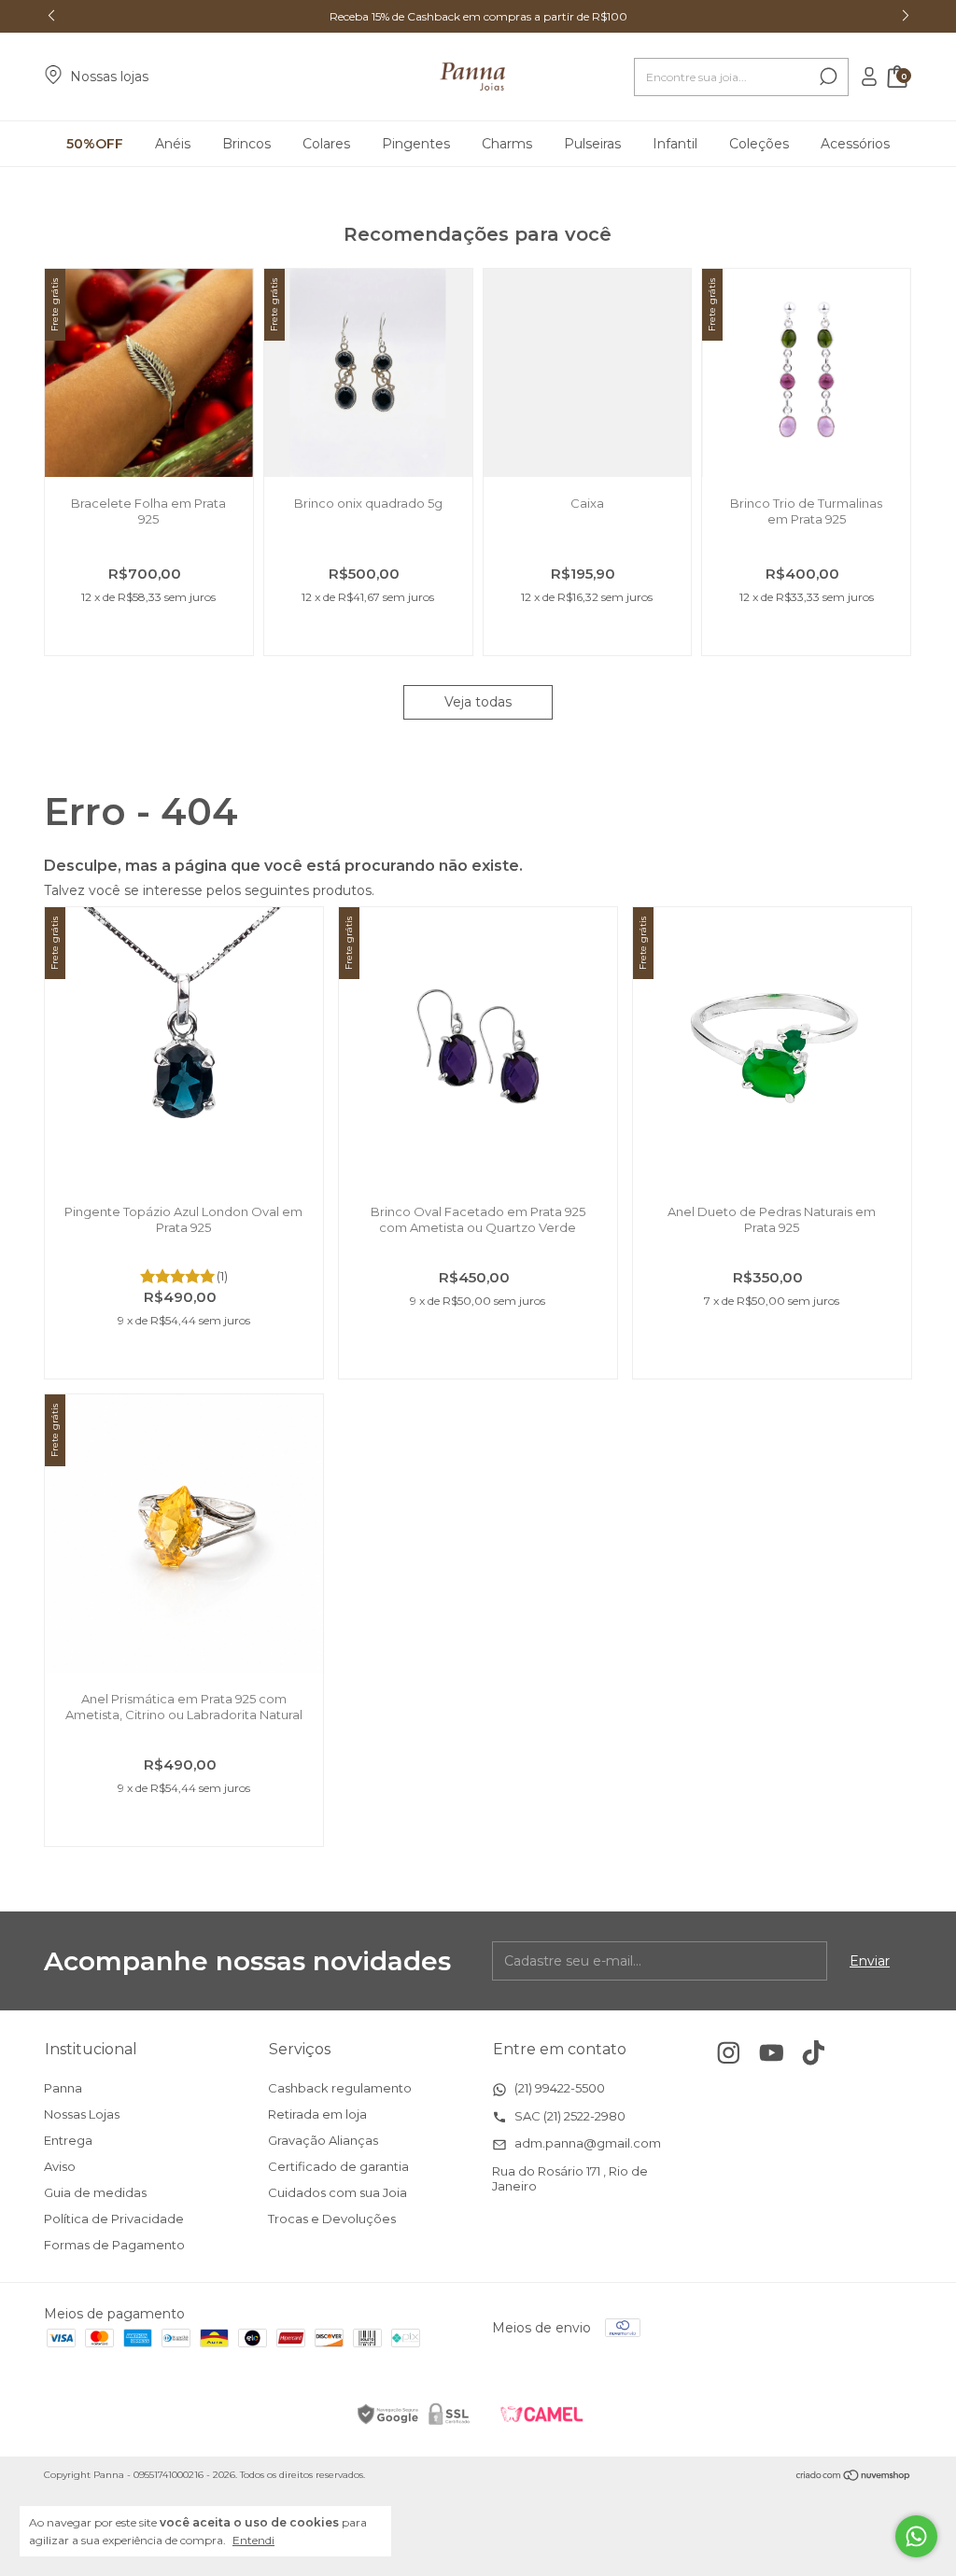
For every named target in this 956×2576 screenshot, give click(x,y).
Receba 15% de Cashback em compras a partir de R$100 (478, 16)
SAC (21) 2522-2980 (569, 2116)
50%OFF (95, 144)
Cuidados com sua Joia (337, 2192)
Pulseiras (592, 144)
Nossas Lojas (82, 2114)
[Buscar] (827, 77)
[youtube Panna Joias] (772, 2053)
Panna (63, 2088)
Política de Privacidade (114, 2219)
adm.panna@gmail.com (586, 2143)
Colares (326, 144)
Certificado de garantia (338, 2166)
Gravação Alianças (323, 2140)
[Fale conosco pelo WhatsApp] (916, 2536)
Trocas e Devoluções (332, 2219)
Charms (507, 144)
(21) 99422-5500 (558, 2088)
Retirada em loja (317, 2114)
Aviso (60, 2166)
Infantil (675, 144)
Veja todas (478, 702)
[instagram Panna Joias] (729, 2053)
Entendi (253, 2540)
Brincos (246, 144)
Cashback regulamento (340, 2088)
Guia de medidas (95, 2192)
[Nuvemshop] (854, 2477)
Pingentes (416, 144)
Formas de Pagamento (114, 2245)
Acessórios (855, 144)
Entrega (68, 2140)
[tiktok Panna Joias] (814, 2053)
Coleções (759, 144)
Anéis (173, 144)
